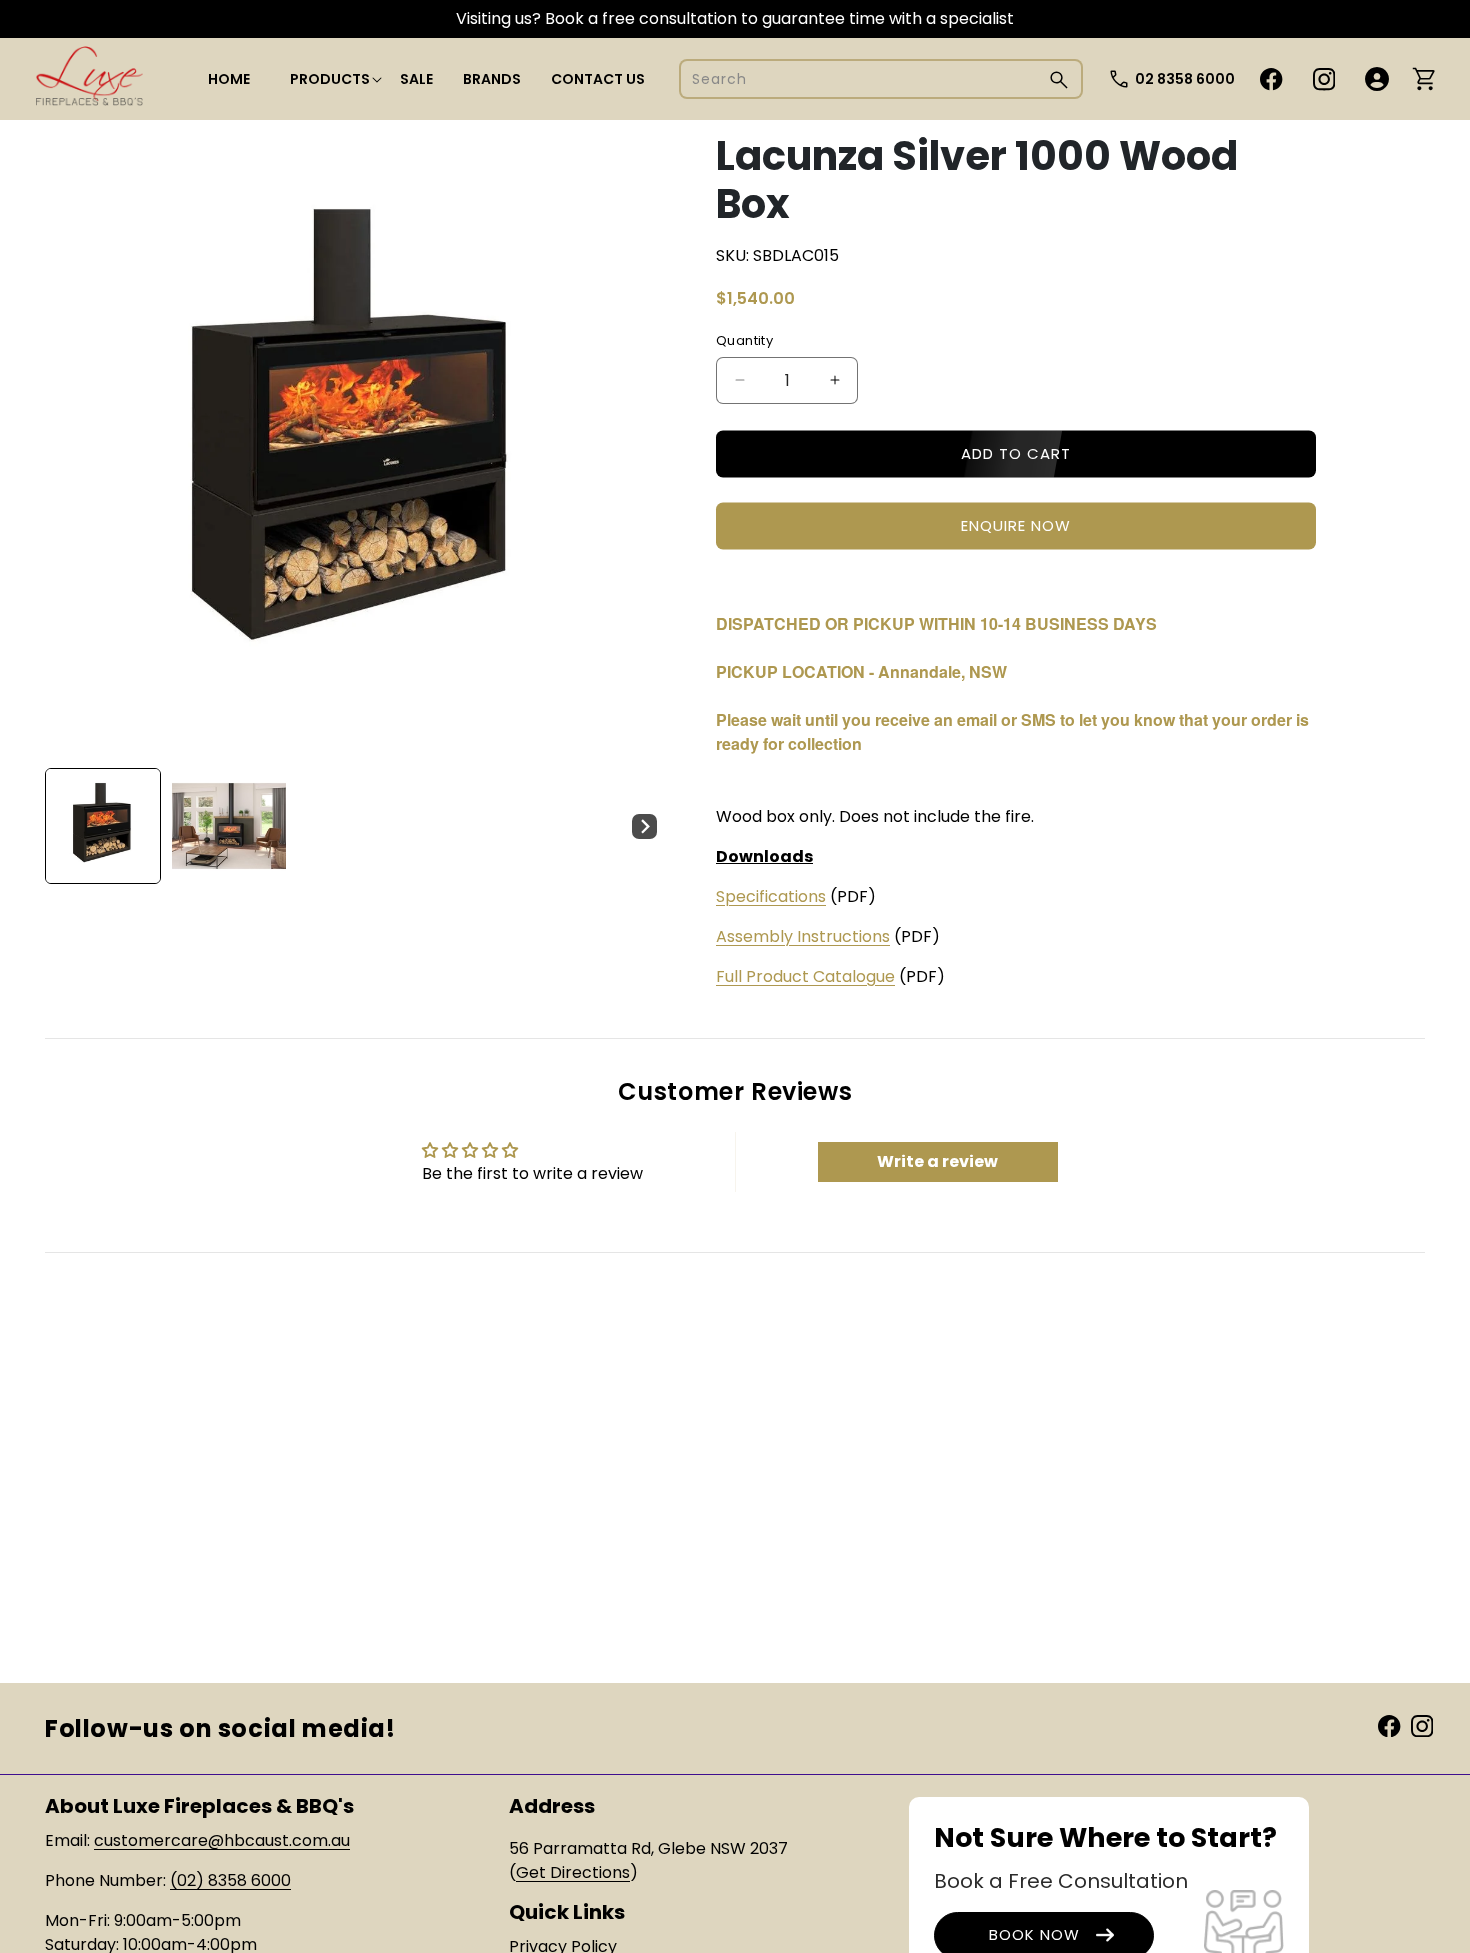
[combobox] (881, 79)
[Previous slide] (67, 826)
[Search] (1059, 79)
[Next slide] (644, 826)
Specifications (771, 896)
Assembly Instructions (803, 936)
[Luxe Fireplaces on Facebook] (1389, 1724)
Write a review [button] (937, 1161)
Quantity (744, 340)
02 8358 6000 (1185, 79)
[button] (330, 79)
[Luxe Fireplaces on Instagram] (1422, 1724)
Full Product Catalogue (805, 976)
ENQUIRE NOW (1016, 525)
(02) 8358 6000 (230, 1880)
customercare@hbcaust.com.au (222, 1840)
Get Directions (573, 1872)
